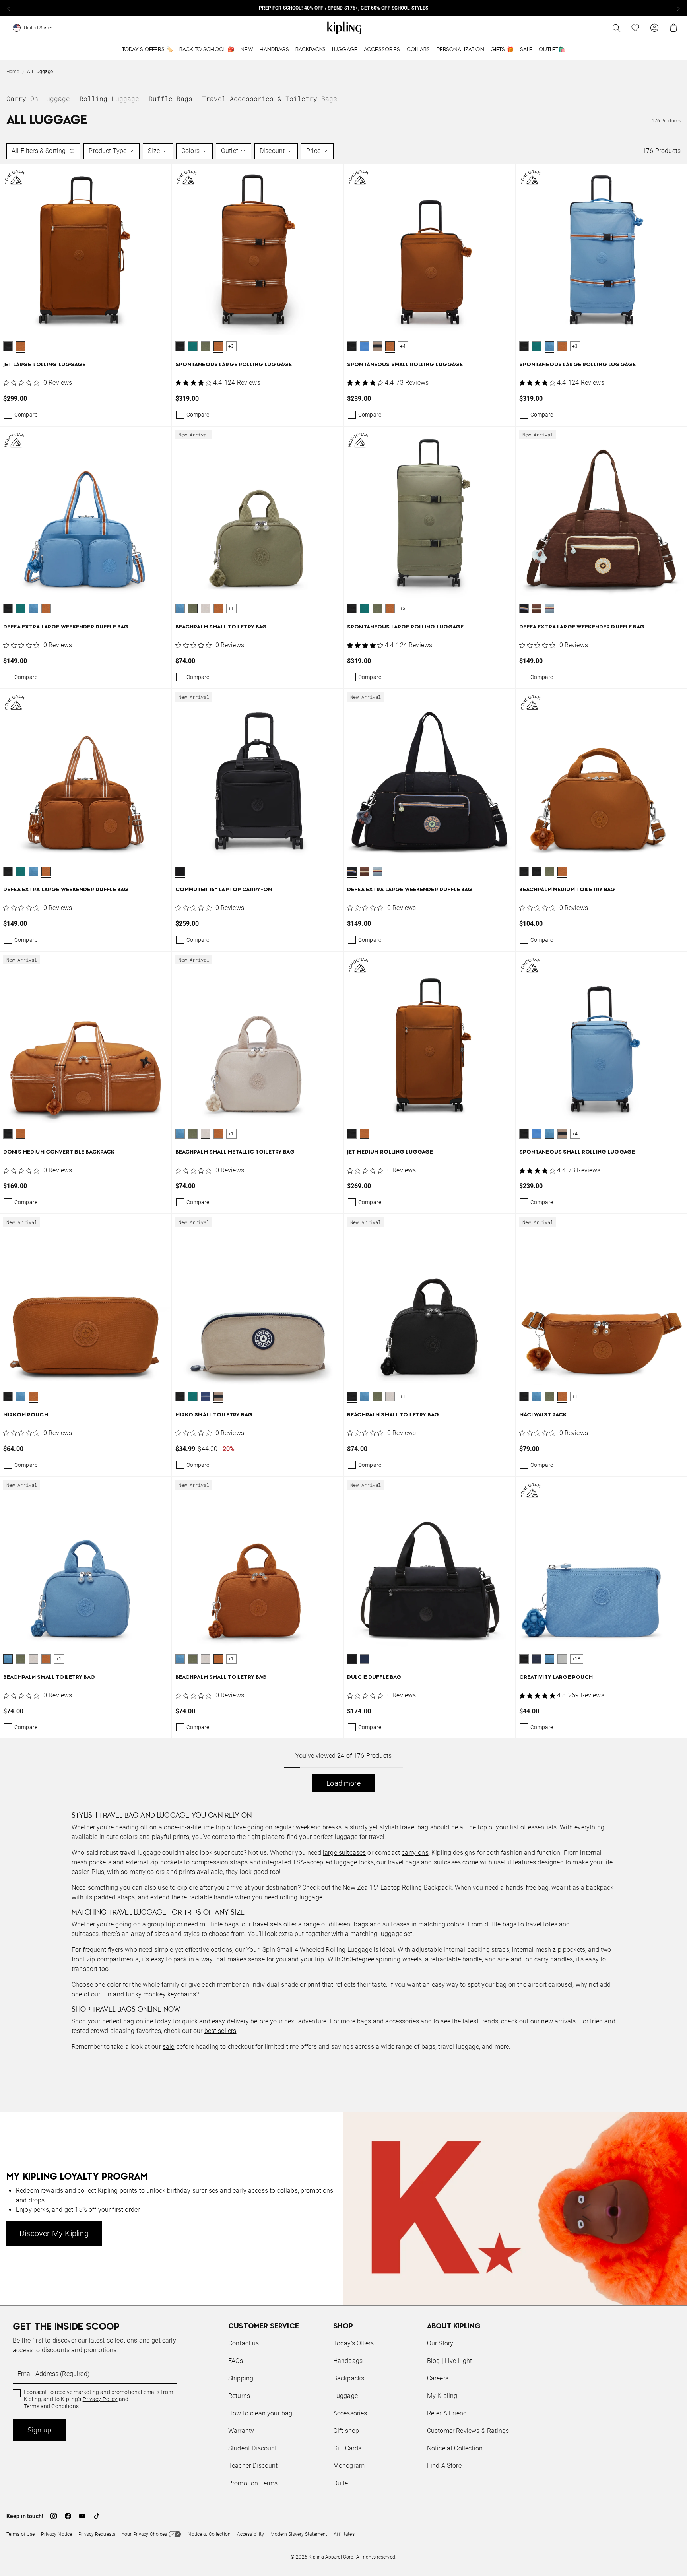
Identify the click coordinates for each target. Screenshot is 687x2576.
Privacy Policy (409, 1319)
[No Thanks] (477, 1212)
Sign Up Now (387, 1349)
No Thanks (452, 1349)
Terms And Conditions (397, 1326)
